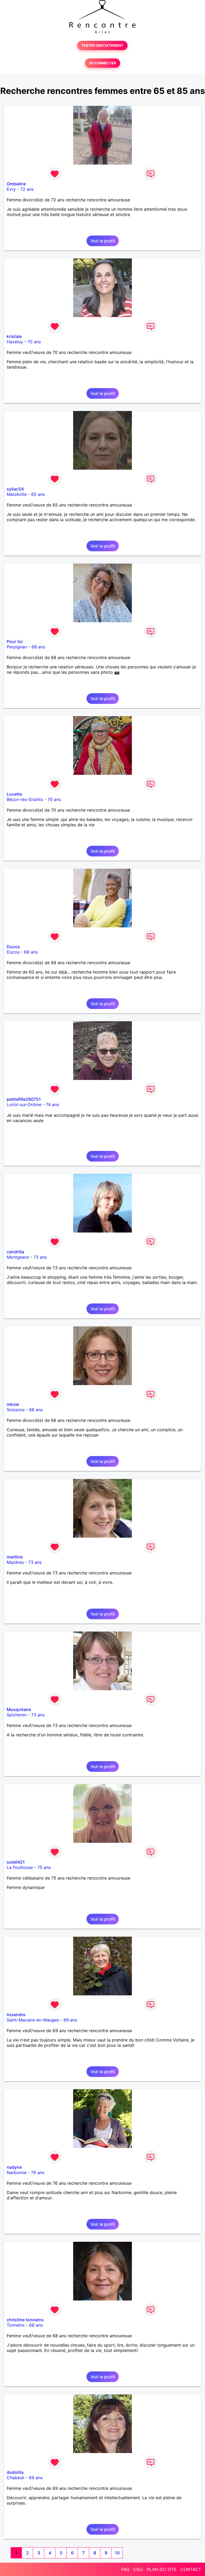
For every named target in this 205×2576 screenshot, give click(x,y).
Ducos (13, 947)
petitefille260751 (24, 1099)
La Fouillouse (20, 1867)
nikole (13, 1404)
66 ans (36, 1410)
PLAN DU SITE (162, 2569)
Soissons (16, 1410)
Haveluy (15, 342)
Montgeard (18, 1257)
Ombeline (16, 184)
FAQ (125, 2569)
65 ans (38, 494)
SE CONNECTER (102, 63)
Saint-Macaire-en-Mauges (33, 2020)
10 (117, 2553)
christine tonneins (25, 2320)
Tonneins (16, 2325)
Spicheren (17, 1715)
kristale (14, 336)
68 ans (38, 647)
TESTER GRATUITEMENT (102, 45)
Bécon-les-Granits (25, 799)
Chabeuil (15, 2478)
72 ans (27, 189)
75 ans (44, 1867)
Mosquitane (19, 1709)
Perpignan (17, 647)
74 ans (52, 1104)
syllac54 (15, 489)
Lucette (14, 794)
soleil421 (16, 1862)
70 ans (34, 342)
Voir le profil (103, 241)
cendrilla (15, 1252)
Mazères (15, 1562)
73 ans (40, 1257)
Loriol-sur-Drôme (24, 1104)
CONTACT (191, 2569)
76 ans (38, 2172)
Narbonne (17, 2172)
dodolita (15, 2472)
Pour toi (15, 641)
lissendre (16, 2015)
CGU (138, 2569)
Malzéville (17, 494)
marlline (15, 1557)
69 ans (70, 2020)
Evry (11, 189)
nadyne (14, 2167)
